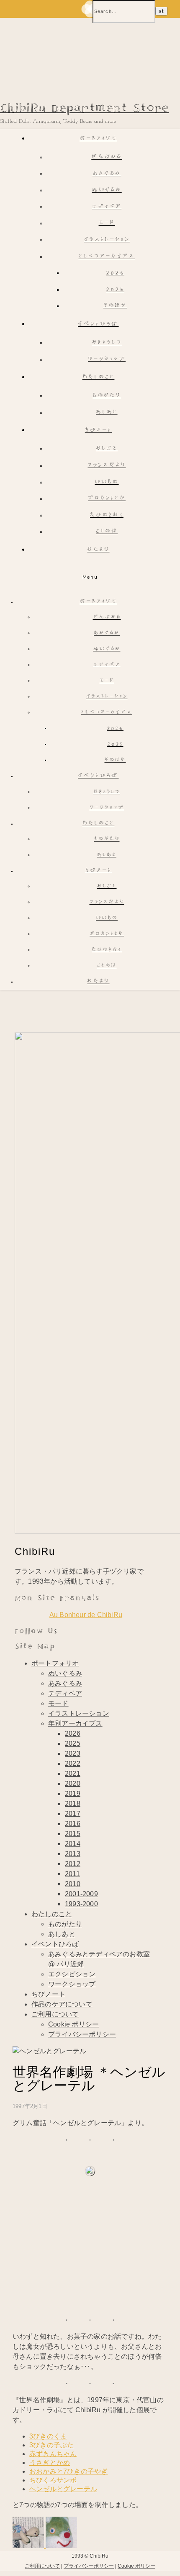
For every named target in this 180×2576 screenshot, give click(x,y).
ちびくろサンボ (53, 2480)
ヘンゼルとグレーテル (63, 2489)
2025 (115, 290)
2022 (73, 1764)
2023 (73, 1753)
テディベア (107, 207)
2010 (73, 1884)
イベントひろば (98, 324)
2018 (73, 1804)
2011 (72, 1874)
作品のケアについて (62, 2004)
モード (107, 223)
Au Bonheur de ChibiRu (86, 1615)
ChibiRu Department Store (84, 108)
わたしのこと (99, 378)
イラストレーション (107, 240)
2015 (73, 1834)
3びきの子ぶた (51, 2445)
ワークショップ (107, 360)
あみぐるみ (107, 174)
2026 (115, 273)
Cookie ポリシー (73, 2024)
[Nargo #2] (61, 2546)
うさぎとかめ (50, 2463)
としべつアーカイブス (107, 257)
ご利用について (55, 2014)
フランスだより (107, 466)
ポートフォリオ (98, 139)
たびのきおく (107, 515)
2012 (73, 1864)
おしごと (107, 449)
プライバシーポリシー (82, 2034)
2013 (73, 1854)
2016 (73, 1824)
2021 (73, 1774)
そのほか (115, 306)
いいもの (107, 482)
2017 (73, 1814)
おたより (98, 550)
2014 (73, 1844)
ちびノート (99, 431)
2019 (73, 1794)
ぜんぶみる (107, 157)
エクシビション (72, 1974)
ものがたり (107, 396)
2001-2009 (81, 1894)
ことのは (107, 532)
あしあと (107, 413)
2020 (73, 1784)
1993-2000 (81, 1904)
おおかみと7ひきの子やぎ (68, 2471)
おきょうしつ (107, 343)
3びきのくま (48, 2436)
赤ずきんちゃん (53, 2454)
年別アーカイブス (75, 1723)
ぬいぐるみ (107, 190)
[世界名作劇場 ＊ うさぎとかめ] (29, 2546)
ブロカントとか (107, 499)
